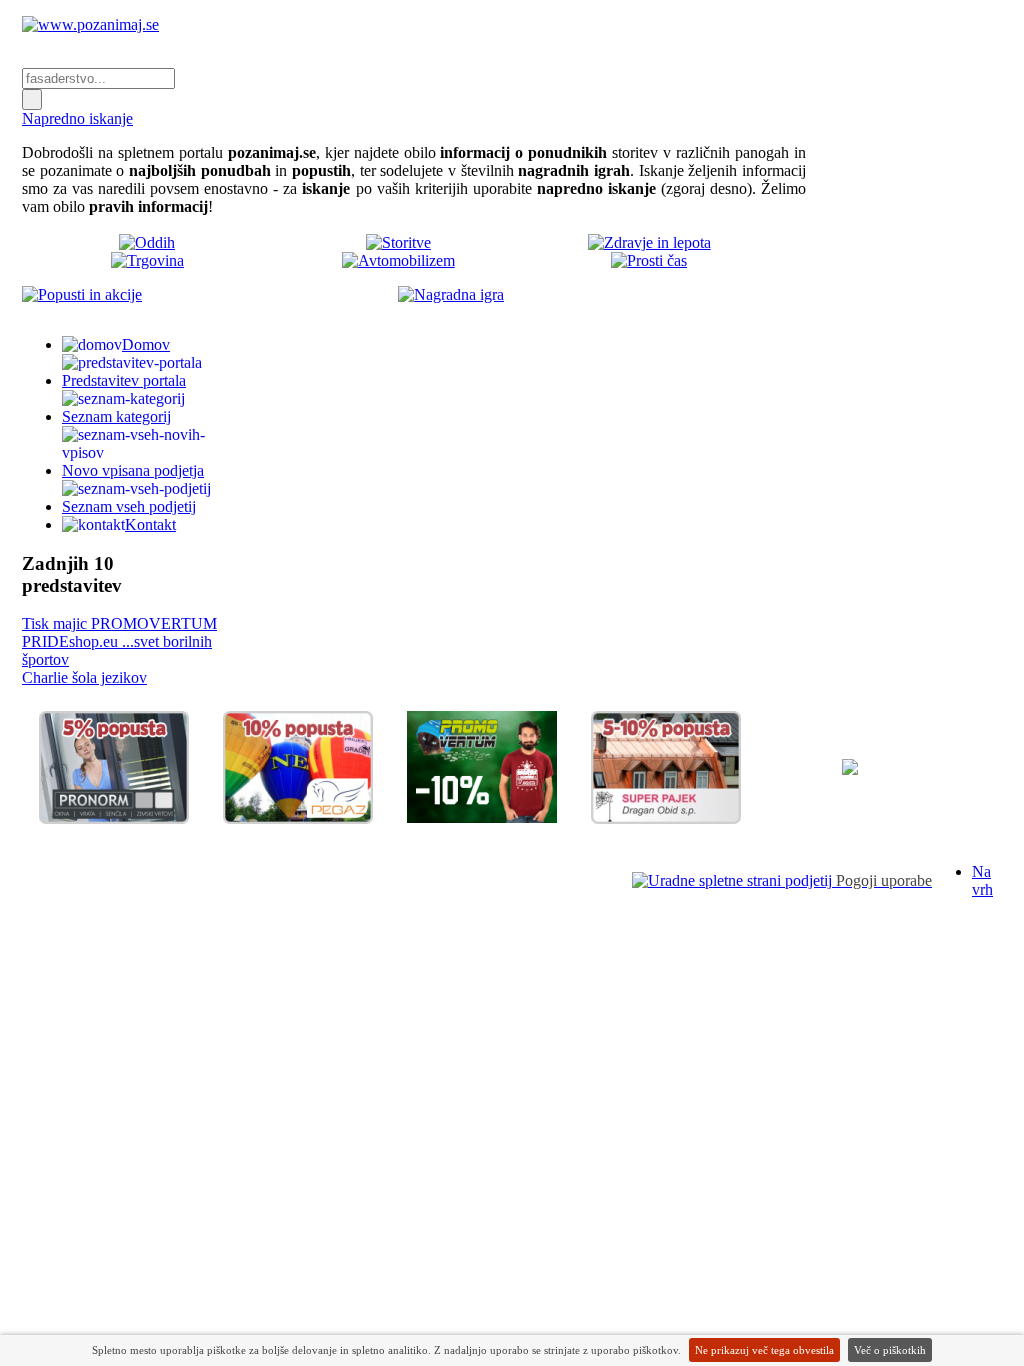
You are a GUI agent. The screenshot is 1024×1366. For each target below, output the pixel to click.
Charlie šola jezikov (84, 677)
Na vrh (982, 880)
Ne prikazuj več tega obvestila (764, 1350)
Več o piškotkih (890, 1350)
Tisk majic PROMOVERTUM (119, 623)
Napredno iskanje (77, 118)
